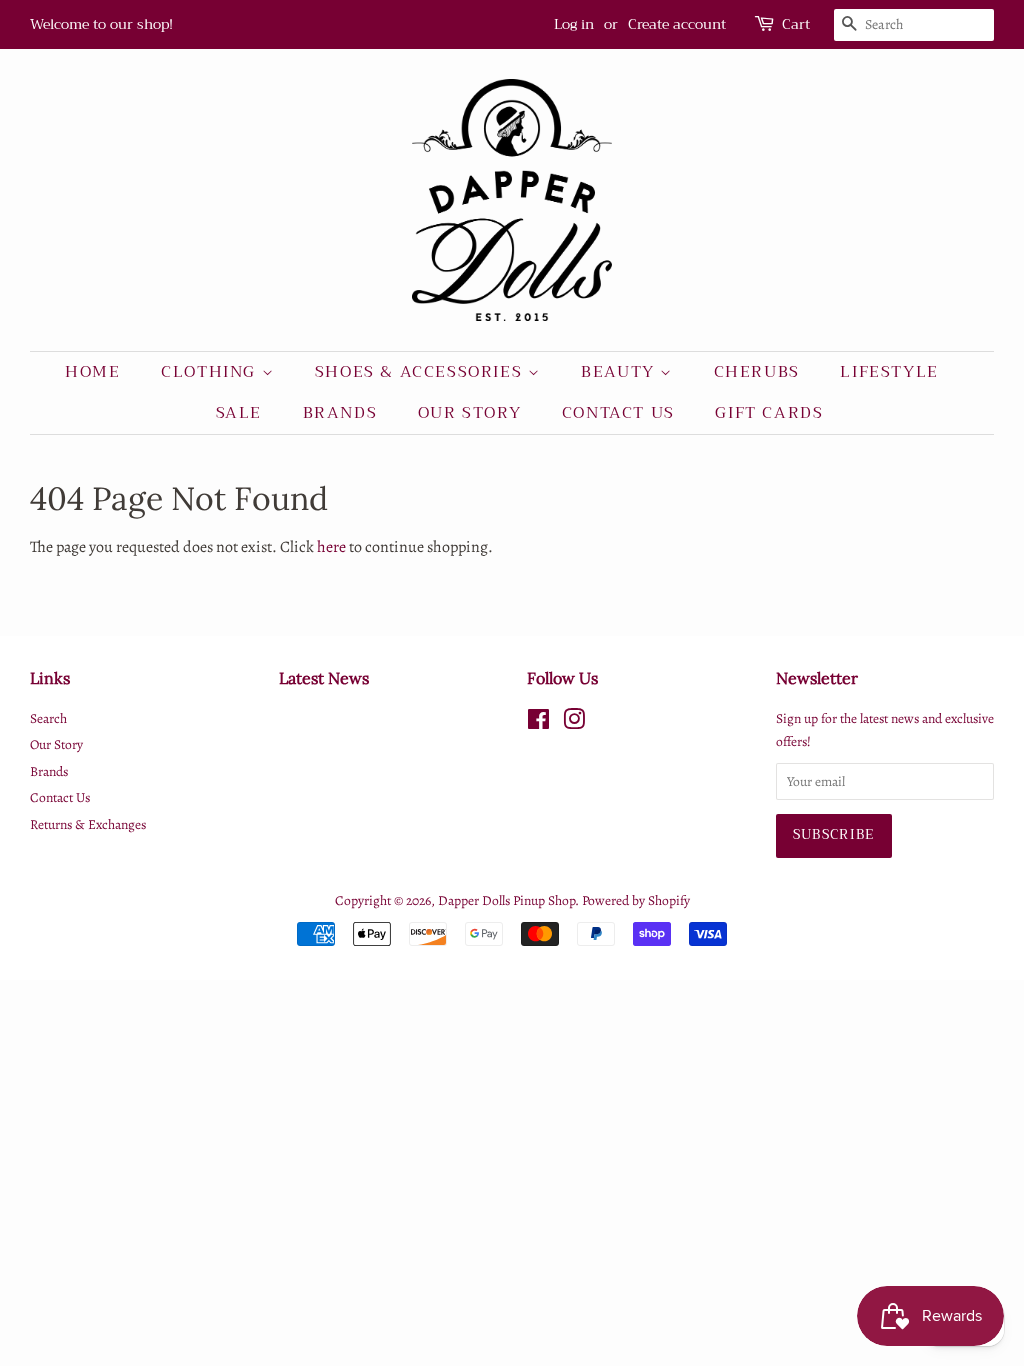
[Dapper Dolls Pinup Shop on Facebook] (538, 723)
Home (92, 372)
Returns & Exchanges (88, 824)
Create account (677, 24)
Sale (239, 413)
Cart (796, 24)
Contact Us (618, 413)
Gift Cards (769, 413)
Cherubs (757, 372)
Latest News (324, 678)
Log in (574, 24)
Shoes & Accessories (421, 372)
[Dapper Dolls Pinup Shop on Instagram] (574, 723)
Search (48, 718)
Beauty (620, 372)
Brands (340, 413)
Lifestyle (889, 372)
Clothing (211, 372)
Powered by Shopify (636, 900)
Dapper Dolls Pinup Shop (506, 900)
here (331, 547)
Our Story (469, 413)
